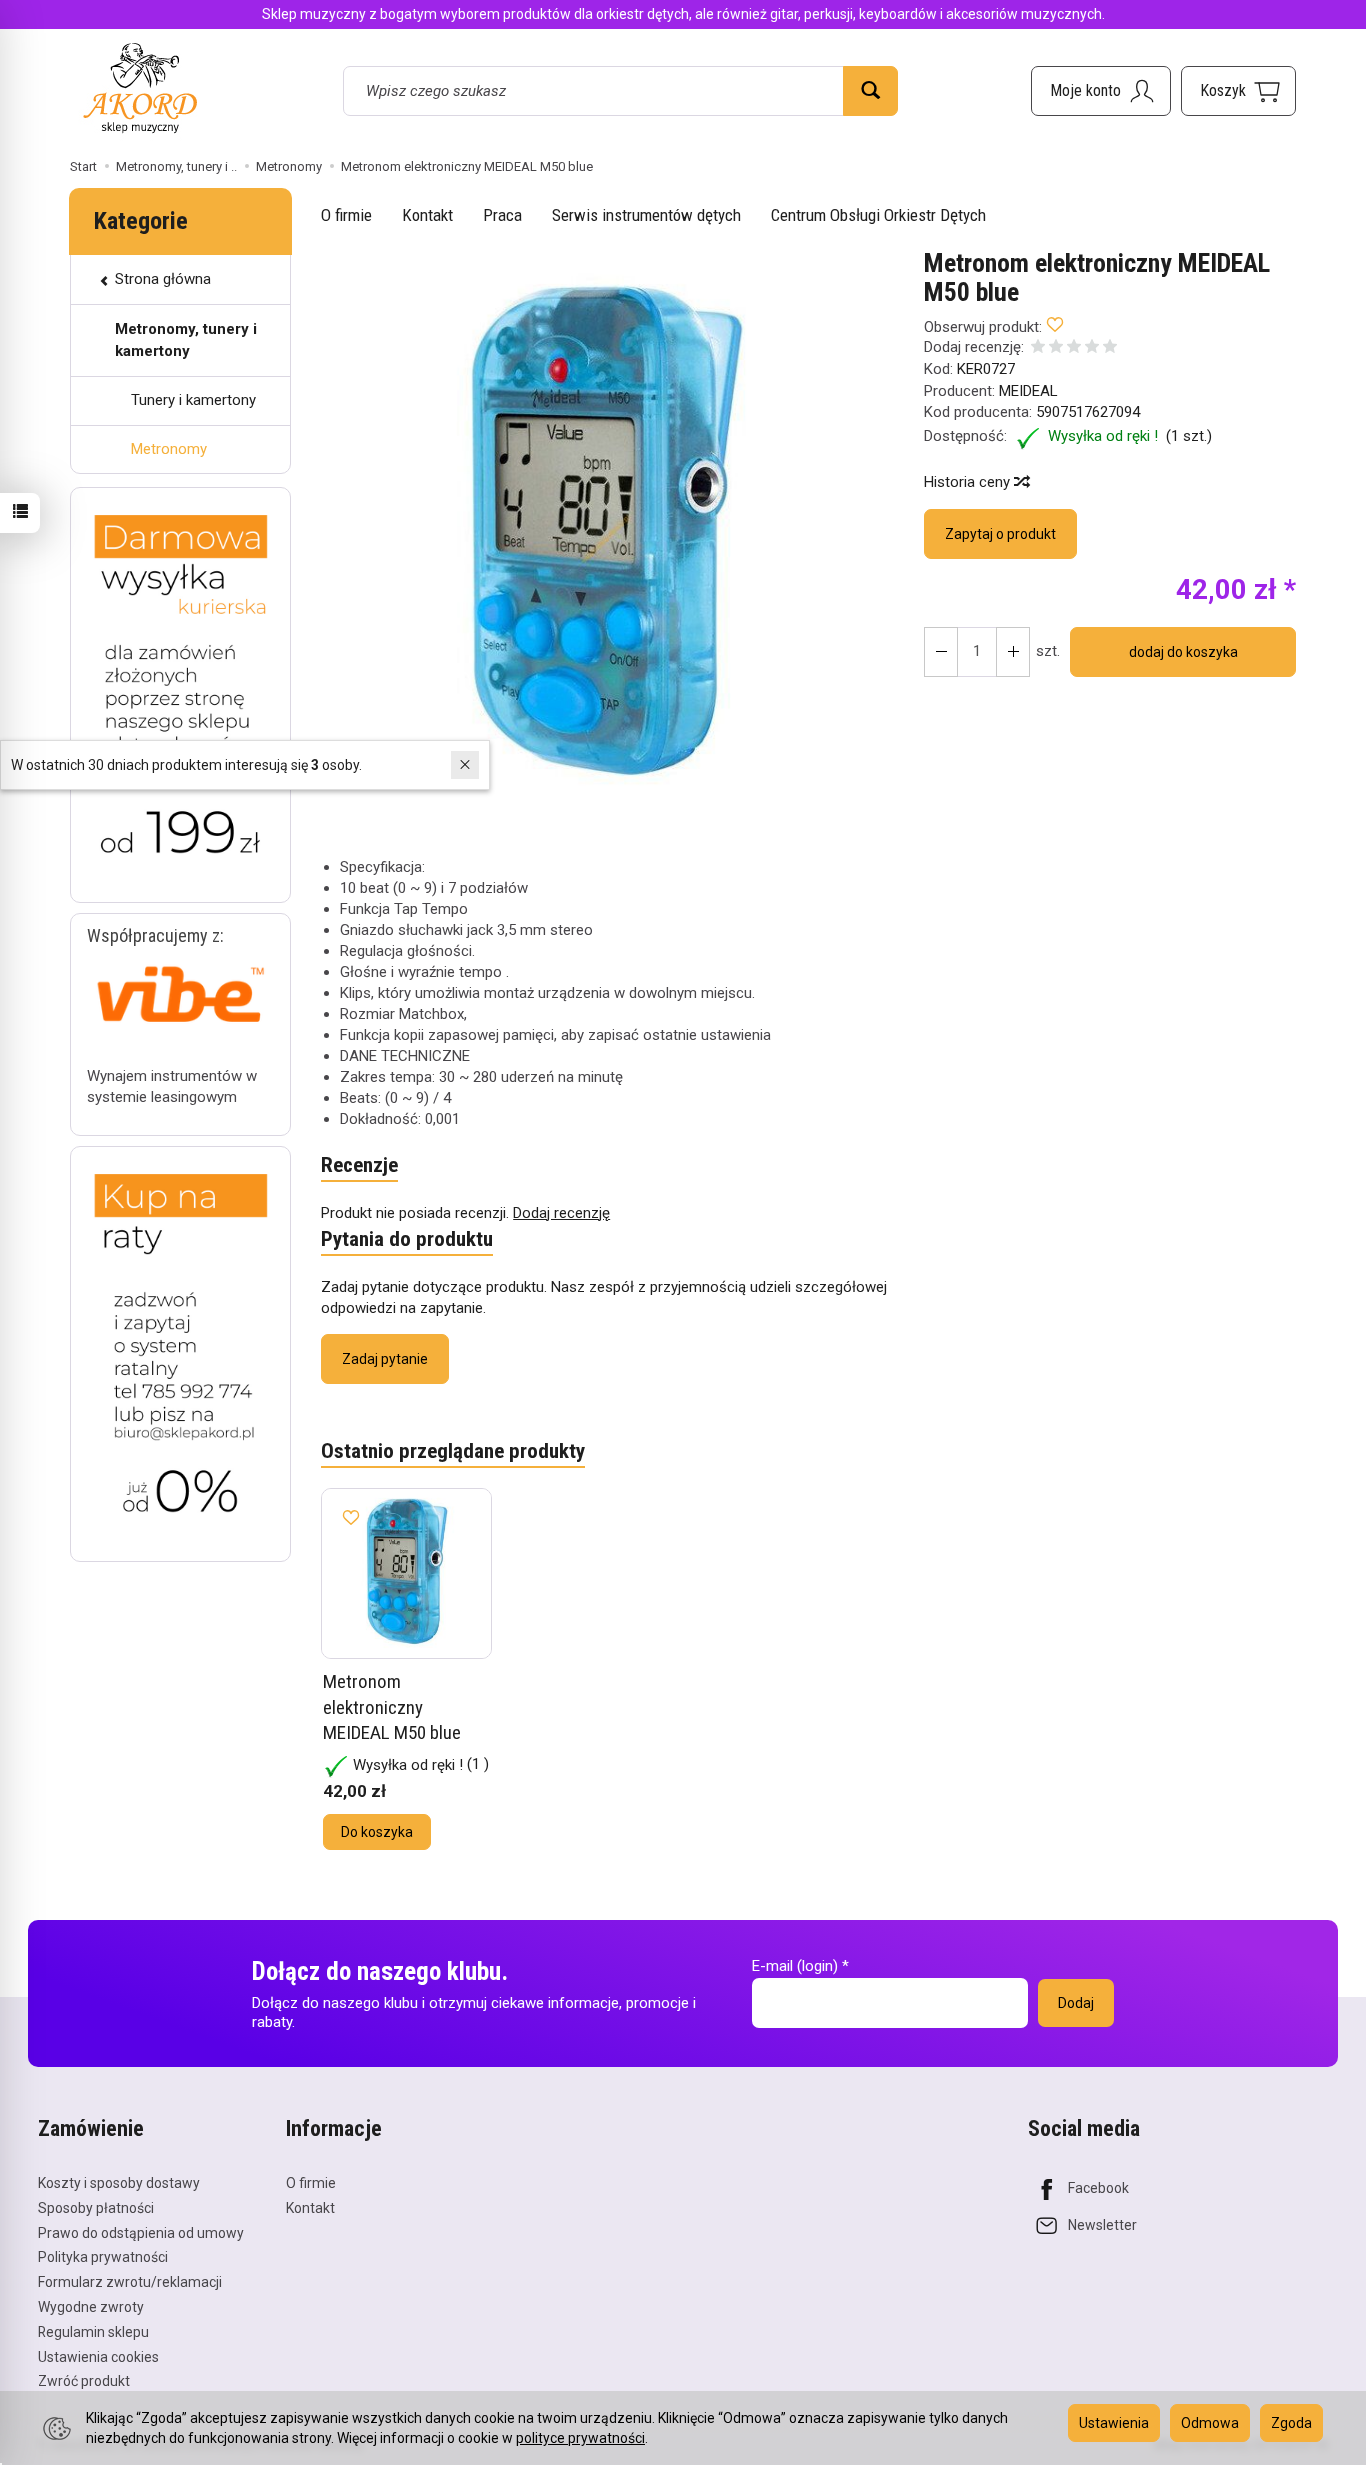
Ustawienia (1114, 2423)
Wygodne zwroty (91, 2307)
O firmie (346, 215)
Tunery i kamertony (193, 400)
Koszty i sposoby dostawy (119, 2183)
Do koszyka (377, 1832)
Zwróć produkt (84, 2381)
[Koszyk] (1238, 91)
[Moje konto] (1101, 91)
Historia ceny (969, 482)
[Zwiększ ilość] (941, 652)
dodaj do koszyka (1183, 652)
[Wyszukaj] (870, 91)
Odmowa (1210, 2423)
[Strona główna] (140, 87)
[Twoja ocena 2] (1056, 348)
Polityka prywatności (103, 2257)
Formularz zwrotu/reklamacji (130, 2282)
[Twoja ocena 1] (1038, 348)
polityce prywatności (580, 2438)
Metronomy (169, 449)
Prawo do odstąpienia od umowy (141, 2233)
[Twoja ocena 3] (1074, 348)
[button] (605, 538)
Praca (502, 215)
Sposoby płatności (96, 2208)
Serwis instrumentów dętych (646, 215)
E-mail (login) (795, 1966)
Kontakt (427, 215)
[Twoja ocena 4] (1092, 348)
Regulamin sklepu (93, 2332)
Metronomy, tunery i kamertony (186, 339)
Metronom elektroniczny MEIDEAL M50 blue (392, 1707)
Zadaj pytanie (385, 1359)
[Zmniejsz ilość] (1013, 652)
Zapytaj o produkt (1000, 534)
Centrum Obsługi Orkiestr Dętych (878, 215)
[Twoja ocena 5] (1110, 348)
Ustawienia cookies (98, 2357)
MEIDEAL (1028, 391)
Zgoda (1291, 2423)
